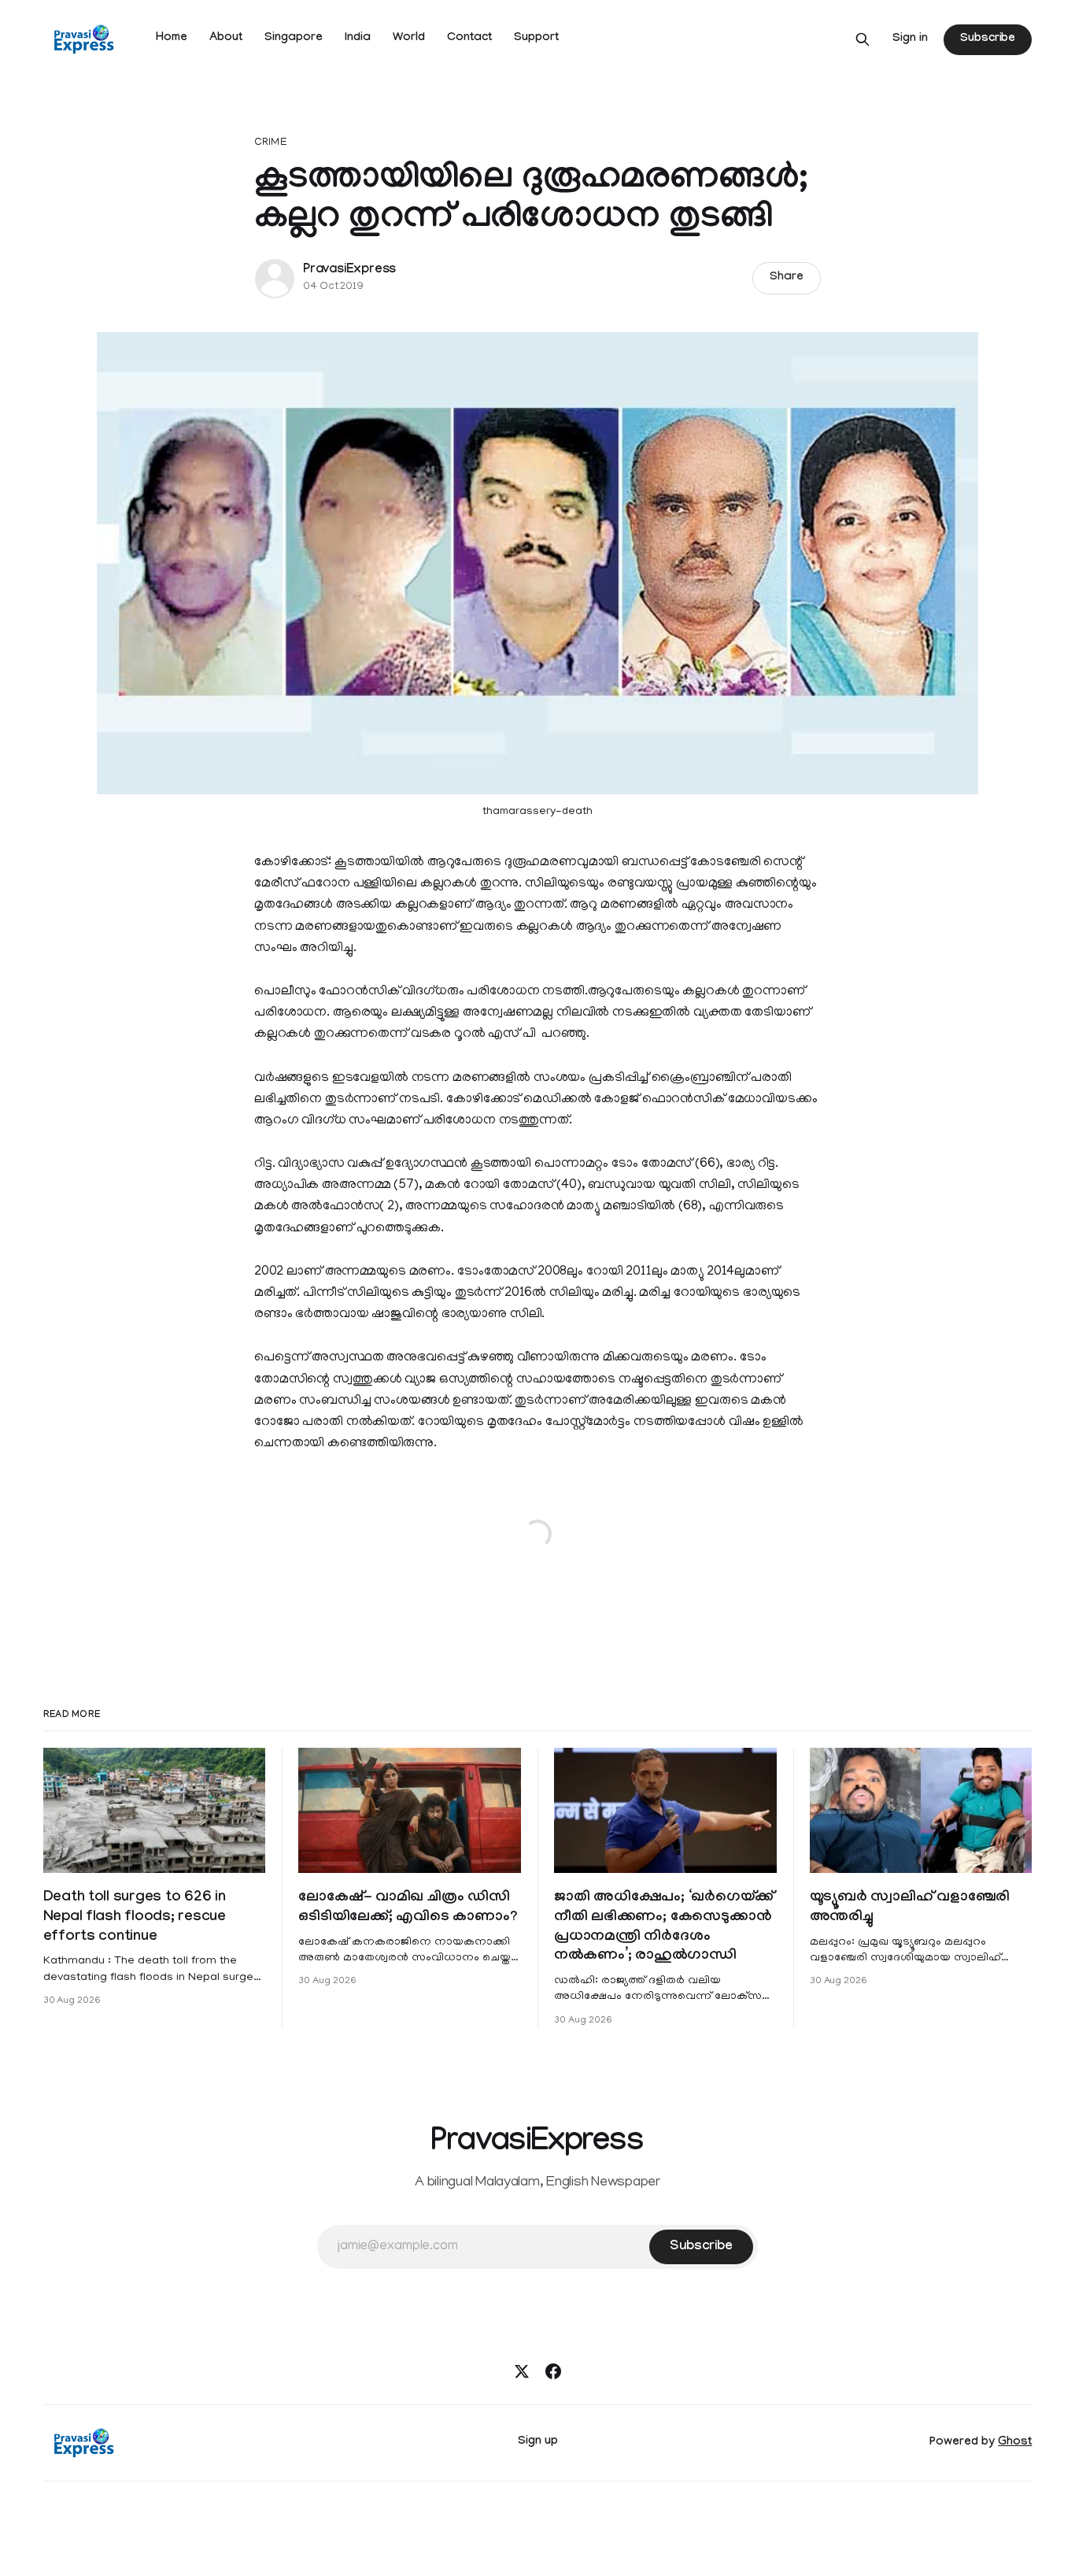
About (226, 39)
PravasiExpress (349, 270)
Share (787, 278)
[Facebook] (553, 2371)
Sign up (538, 2442)
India (358, 39)
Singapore (294, 39)
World (409, 39)
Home (172, 39)
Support (536, 39)
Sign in (910, 39)
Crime (271, 143)
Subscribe (988, 39)
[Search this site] (863, 39)
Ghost (1015, 2443)
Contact (469, 39)
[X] (522, 2371)
